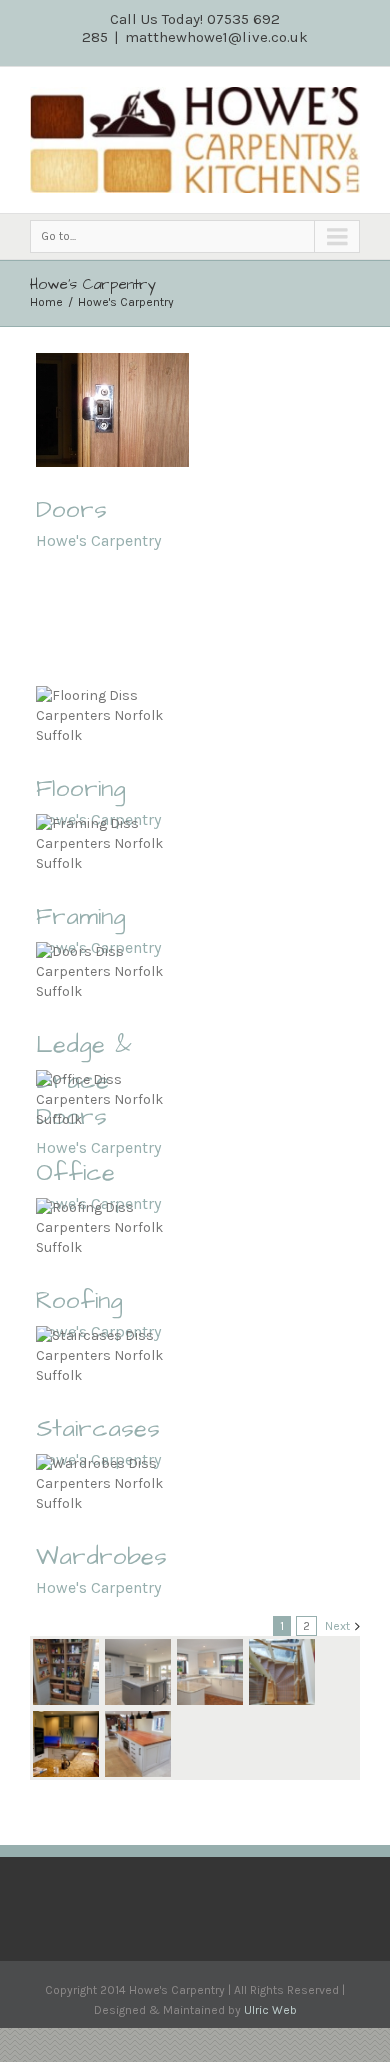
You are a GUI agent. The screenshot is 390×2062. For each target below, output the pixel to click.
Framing (81, 917)
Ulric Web (270, 2010)
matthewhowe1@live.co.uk (216, 37)
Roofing (79, 1301)
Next (337, 1626)
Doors (71, 510)
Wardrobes (101, 1557)
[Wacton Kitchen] (138, 1744)
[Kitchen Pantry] (66, 1672)
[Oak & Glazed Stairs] (282, 1672)
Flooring (81, 789)
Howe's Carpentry (126, 302)
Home (46, 302)
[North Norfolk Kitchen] (138, 1672)
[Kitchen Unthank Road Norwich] (66, 1744)
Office (75, 1173)
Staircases (98, 1429)
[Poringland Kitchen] (210, 1672)
